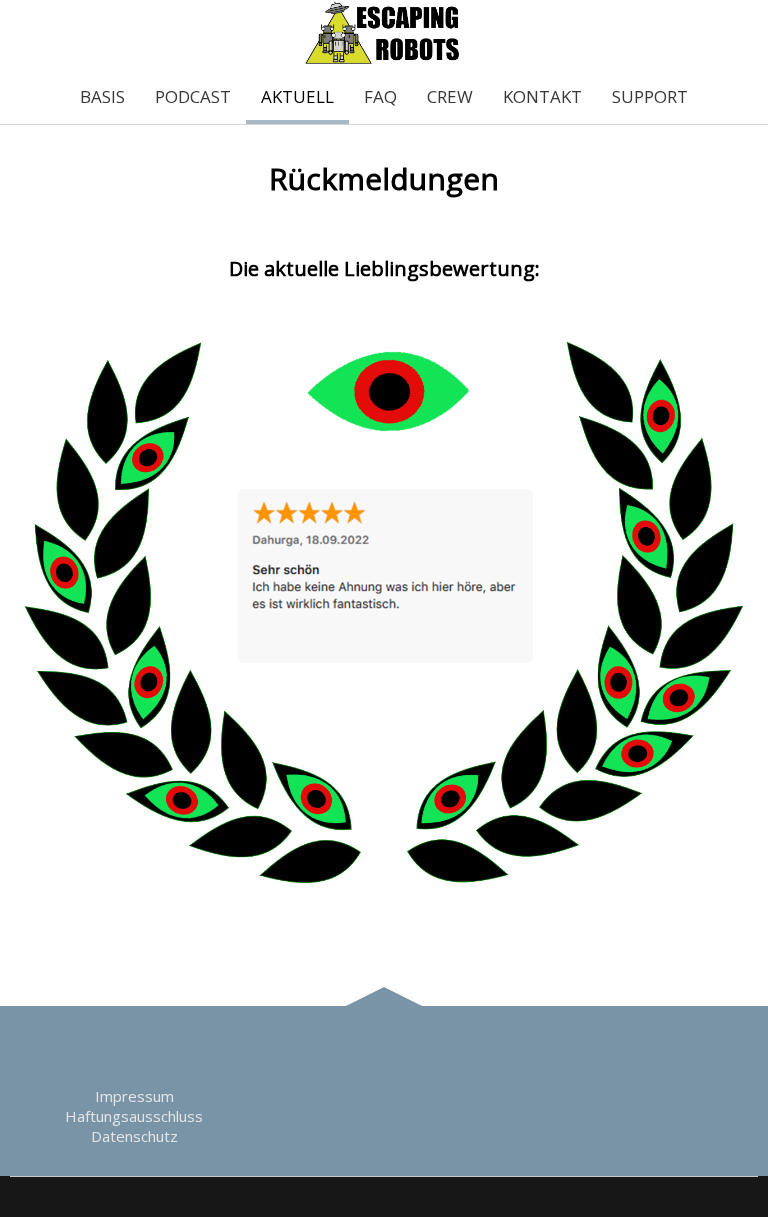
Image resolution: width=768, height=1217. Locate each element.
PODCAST (193, 96)
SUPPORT (650, 96)
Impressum (134, 1096)
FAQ (380, 96)
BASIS (102, 96)
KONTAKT (542, 96)
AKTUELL (297, 96)
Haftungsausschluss (134, 1116)
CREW (450, 96)
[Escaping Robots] (384, 60)
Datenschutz (134, 1136)
